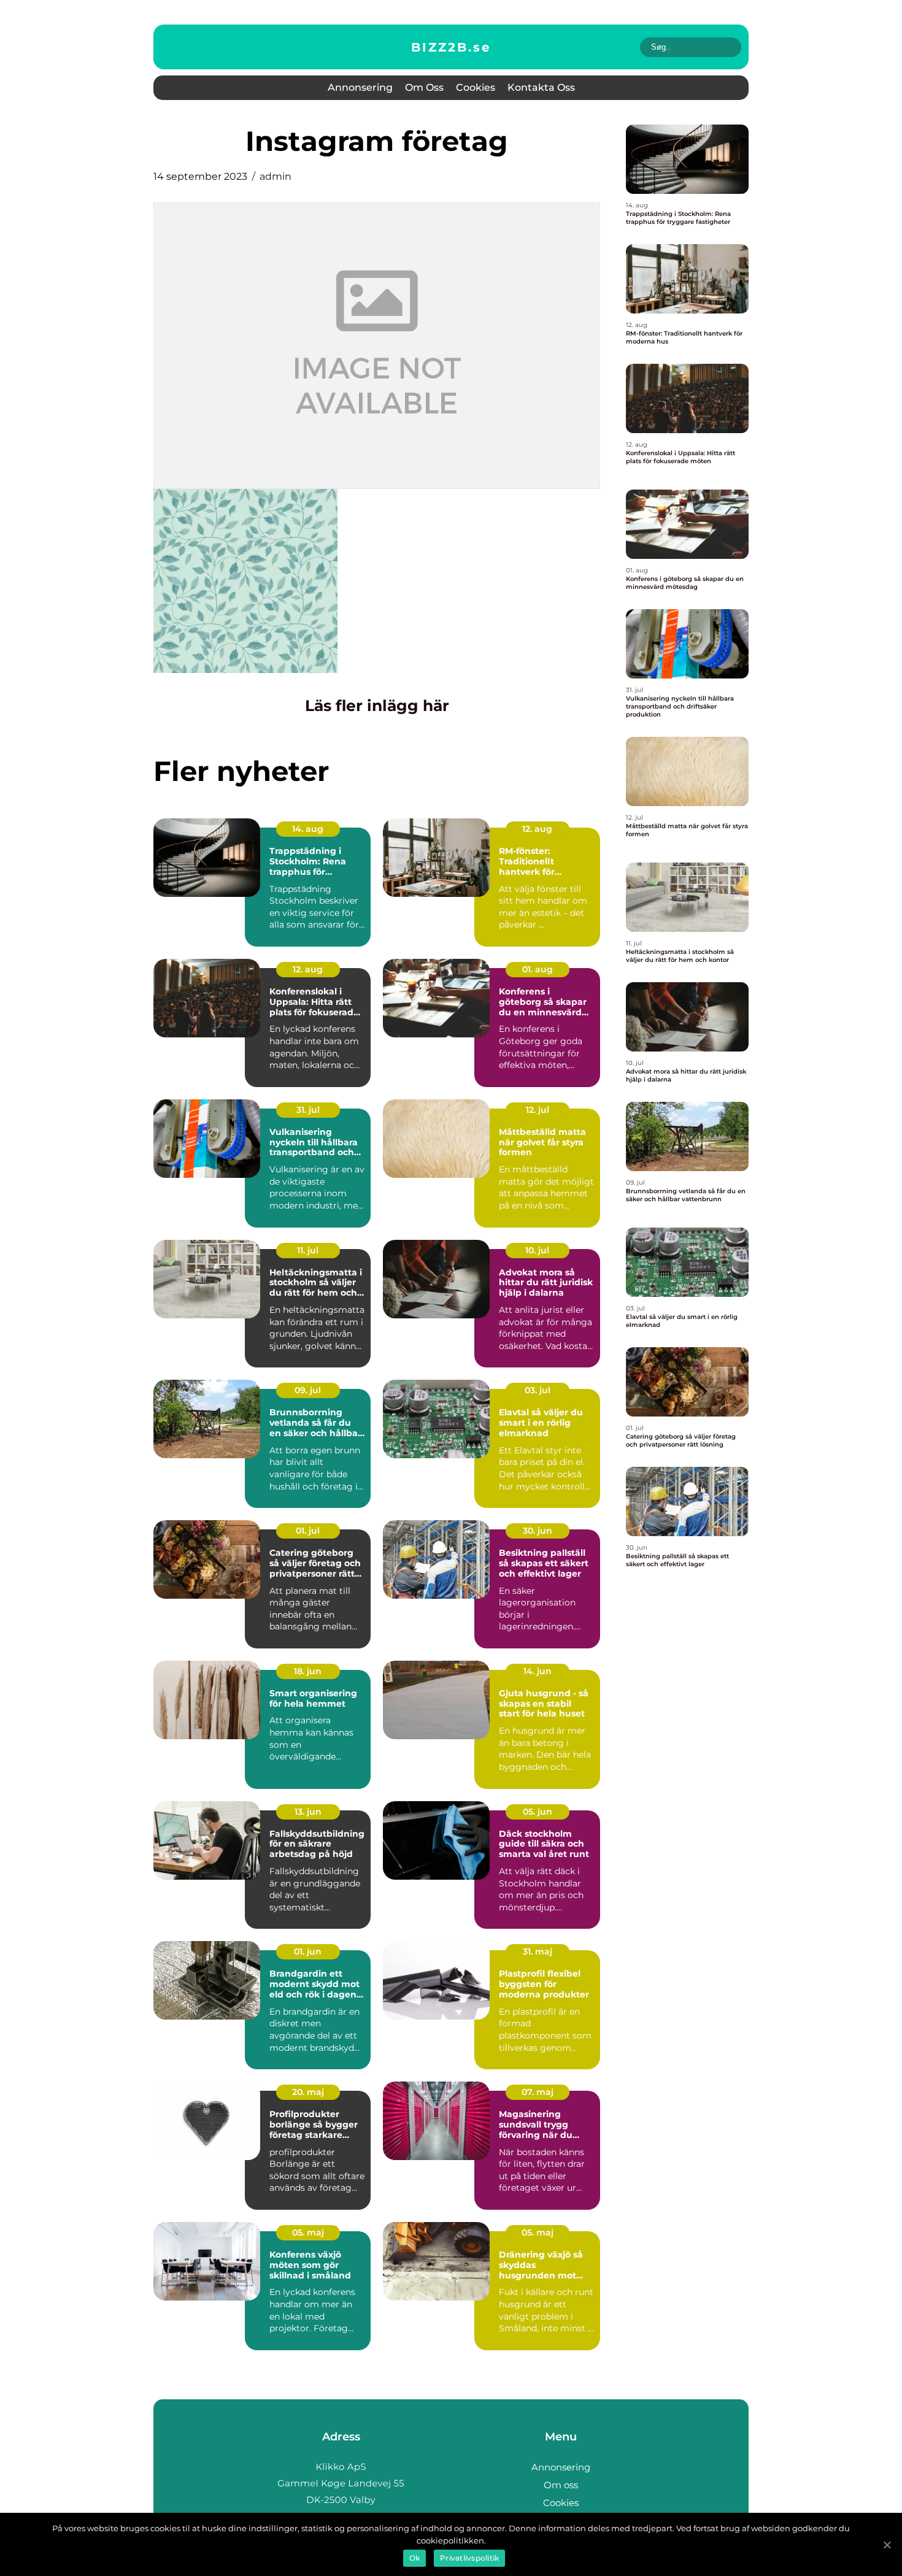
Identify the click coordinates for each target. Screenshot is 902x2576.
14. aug (308, 829)
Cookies (476, 87)
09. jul (308, 1390)
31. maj (538, 1951)
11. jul (308, 1250)
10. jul (537, 1250)
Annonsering (360, 87)
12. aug (537, 829)
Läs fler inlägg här (377, 706)
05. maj (308, 2232)
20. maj (308, 2092)
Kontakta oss (541, 87)
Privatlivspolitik (469, 2558)
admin (276, 176)
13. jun (308, 1812)
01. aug (538, 969)
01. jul (308, 1531)
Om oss (424, 87)
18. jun (308, 1671)
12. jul (538, 1110)
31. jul (308, 1110)
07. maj (538, 2092)
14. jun (538, 1671)
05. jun (538, 1812)
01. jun (308, 1951)
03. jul (538, 1390)
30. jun (538, 1531)
